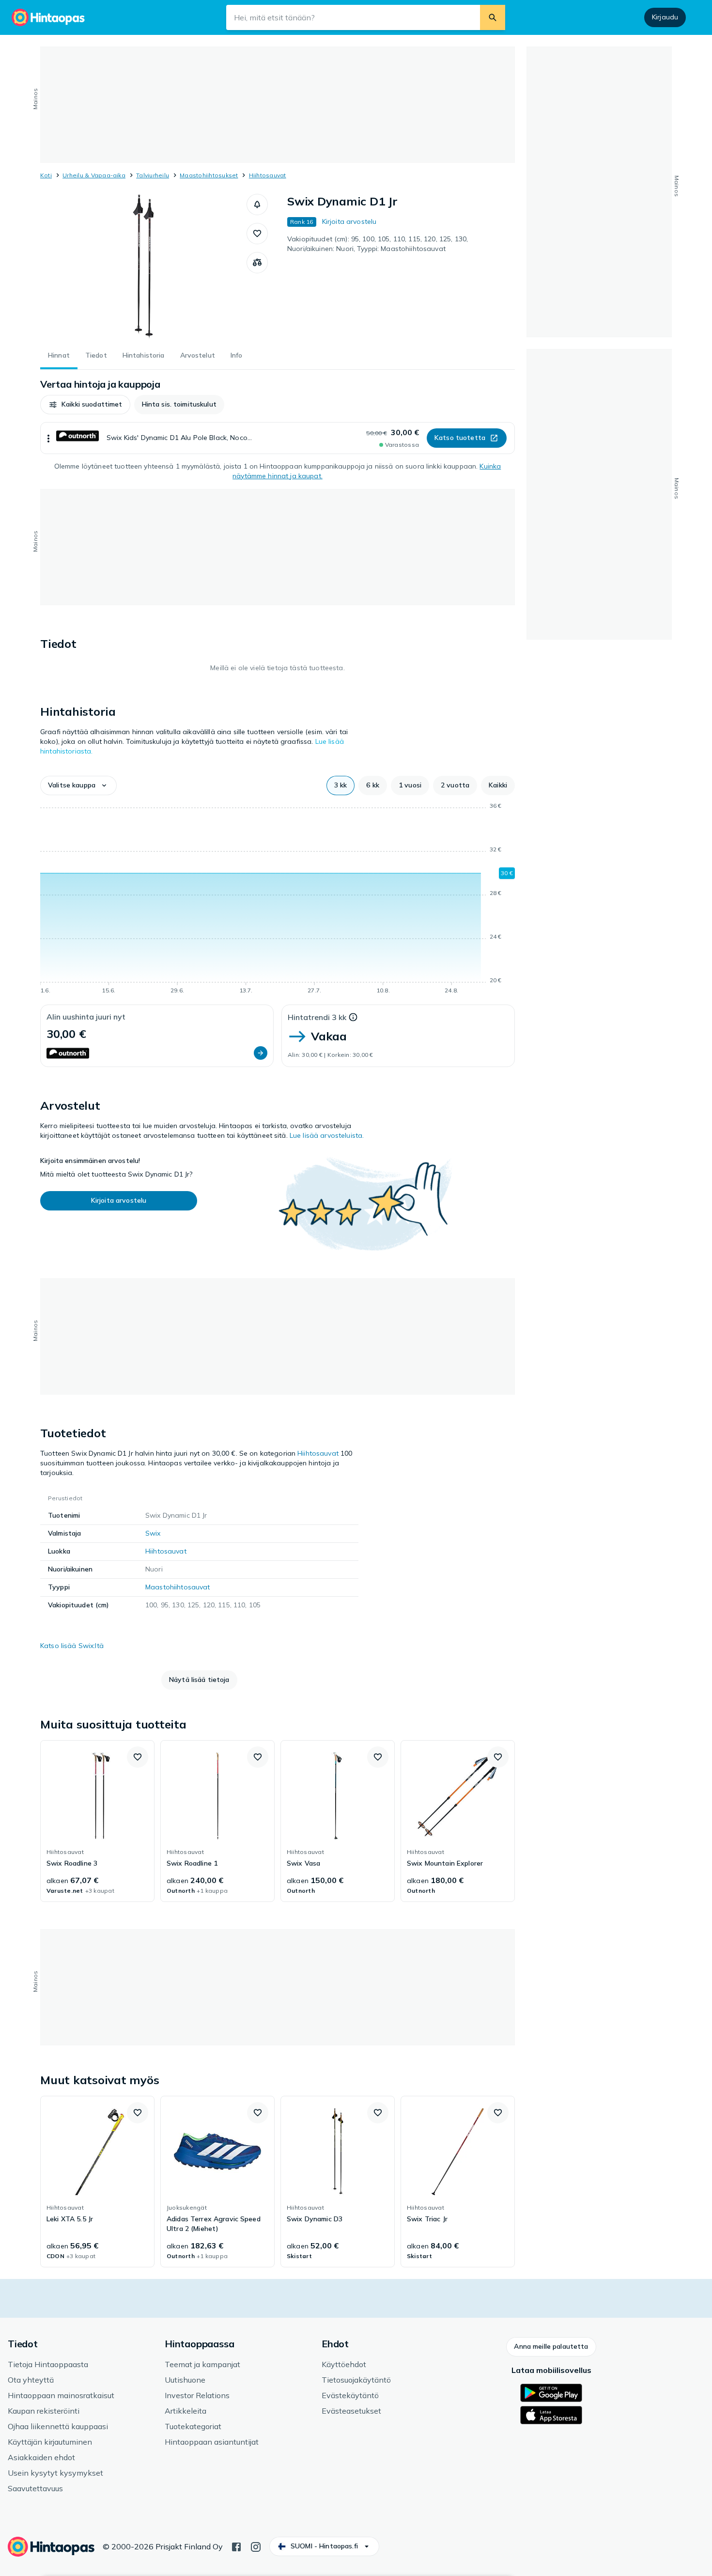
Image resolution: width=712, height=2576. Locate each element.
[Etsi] (493, 17)
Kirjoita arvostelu (349, 221)
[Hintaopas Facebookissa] (236, 2546)
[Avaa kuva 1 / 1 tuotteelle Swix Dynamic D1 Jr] (143, 267)
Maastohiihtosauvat (178, 1587)
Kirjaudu (665, 17)
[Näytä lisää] (48, 438)
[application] (278, 900)
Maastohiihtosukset (209, 175)
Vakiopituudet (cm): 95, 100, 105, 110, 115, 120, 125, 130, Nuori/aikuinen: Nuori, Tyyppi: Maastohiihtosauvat (378, 244)
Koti (46, 175)
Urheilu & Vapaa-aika (94, 175)
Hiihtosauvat (268, 175)
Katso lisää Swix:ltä (72, 1646)
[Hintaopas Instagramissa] (256, 2546)
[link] (97, 1821)
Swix (153, 1533)
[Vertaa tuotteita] (257, 263)
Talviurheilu (153, 175)
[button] (257, 204)
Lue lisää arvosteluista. (327, 1135)
